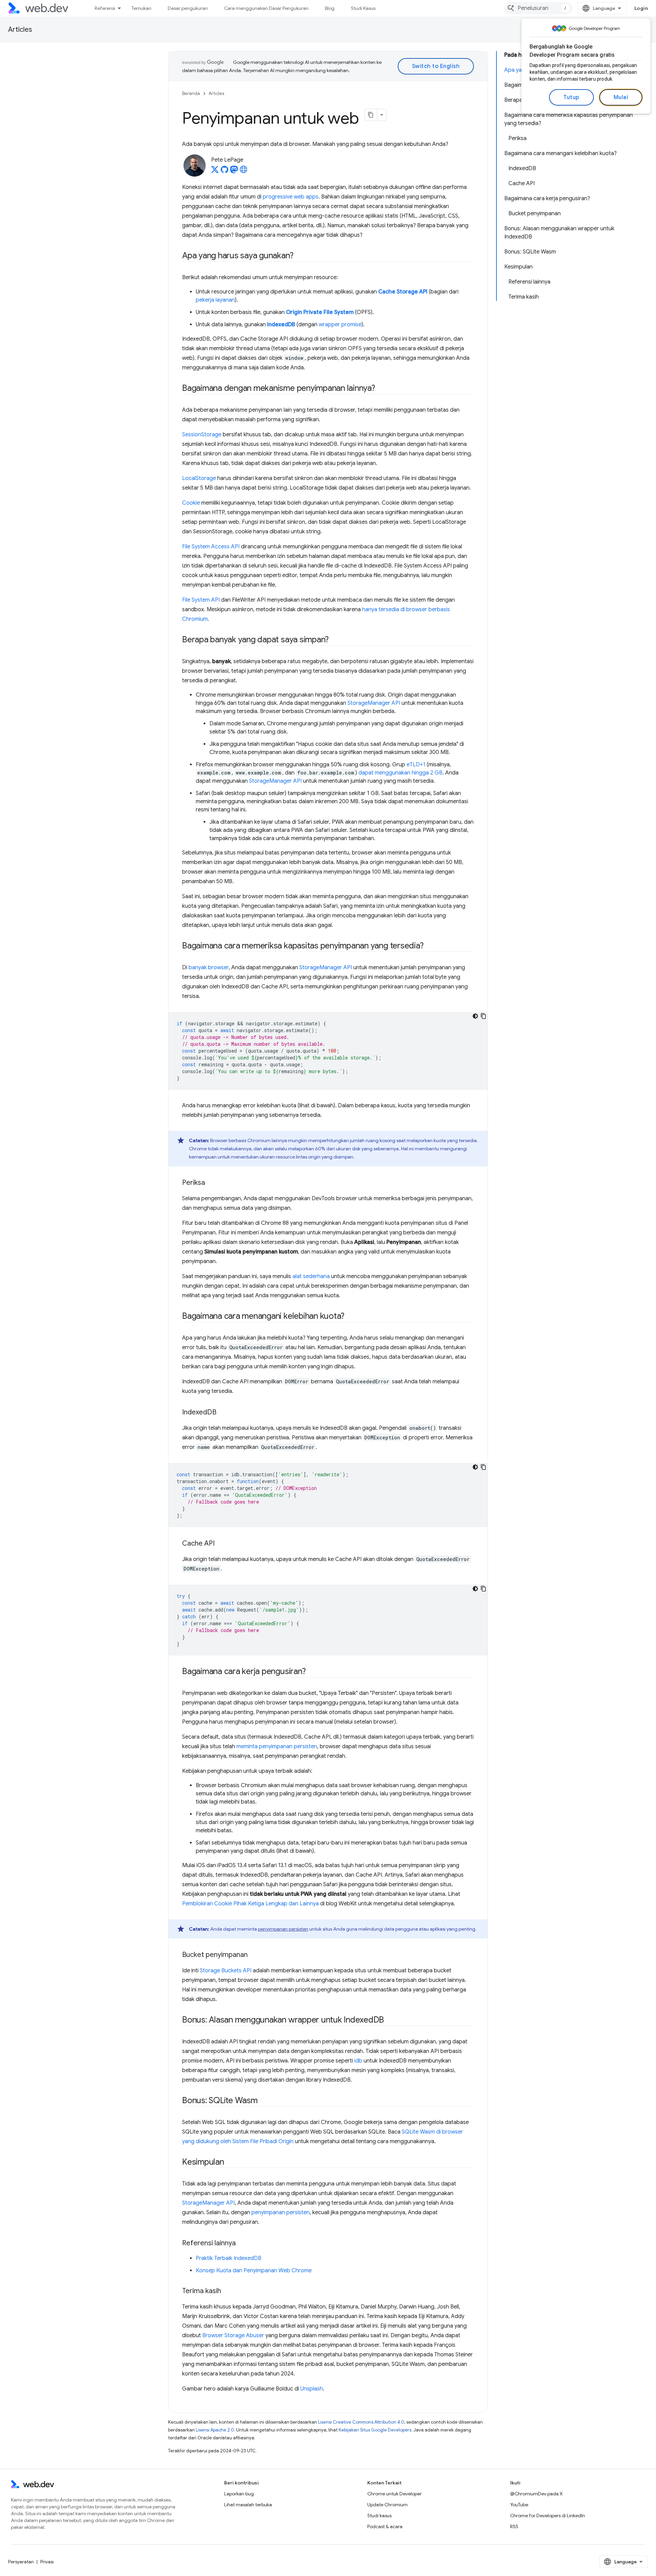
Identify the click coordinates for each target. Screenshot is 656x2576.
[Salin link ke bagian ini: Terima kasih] (227, 2291)
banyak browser (209, 968)
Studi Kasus (363, 8)
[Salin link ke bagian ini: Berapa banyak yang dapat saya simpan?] (335, 640)
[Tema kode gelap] (475, 1016)
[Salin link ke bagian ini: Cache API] (221, 1544)
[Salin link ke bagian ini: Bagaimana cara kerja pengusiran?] (312, 1672)
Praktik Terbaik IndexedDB (229, 2258)
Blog (330, 8)
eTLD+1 (416, 765)
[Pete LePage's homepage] (244, 172)
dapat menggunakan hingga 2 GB (400, 773)
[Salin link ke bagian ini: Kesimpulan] (230, 2163)
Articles (20, 30)
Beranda (191, 93)
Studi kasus (379, 2516)
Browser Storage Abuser (233, 2335)
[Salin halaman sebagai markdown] (371, 115)
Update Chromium (387, 2505)
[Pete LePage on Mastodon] (234, 172)
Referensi (105, 8)
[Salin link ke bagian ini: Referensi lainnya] (242, 2244)
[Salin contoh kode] (483, 1016)
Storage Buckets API (226, 1971)
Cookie (191, 503)
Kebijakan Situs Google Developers (375, 2430)
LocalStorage (199, 478)
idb (358, 2061)
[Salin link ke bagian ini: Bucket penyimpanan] (254, 1955)
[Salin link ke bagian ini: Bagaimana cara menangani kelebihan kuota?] (351, 1317)
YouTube (519, 2505)
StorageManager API (374, 703)
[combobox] (538, 8)
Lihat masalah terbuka (248, 2505)
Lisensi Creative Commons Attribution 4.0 (361, 2422)
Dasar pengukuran (188, 8)
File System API (201, 600)
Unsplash (312, 2389)
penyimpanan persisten (283, 1929)
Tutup (571, 97)
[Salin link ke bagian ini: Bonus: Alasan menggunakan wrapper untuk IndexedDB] (390, 2020)
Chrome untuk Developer (394, 2494)
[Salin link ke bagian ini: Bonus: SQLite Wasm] (264, 2101)
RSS (514, 2526)
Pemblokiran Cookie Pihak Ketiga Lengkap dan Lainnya (250, 1904)
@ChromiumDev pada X (536, 2494)
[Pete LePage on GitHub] (224, 172)
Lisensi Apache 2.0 (215, 2430)
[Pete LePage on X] (215, 172)
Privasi (47, 2562)
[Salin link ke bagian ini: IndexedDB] (222, 1413)
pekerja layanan (215, 300)
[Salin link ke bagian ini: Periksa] (211, 1183)
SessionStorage (202, 435)
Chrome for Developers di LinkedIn (548, 2516)
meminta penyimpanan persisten (277, 1746)
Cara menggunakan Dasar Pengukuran (266, 8)
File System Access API (211, 547)
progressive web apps (291, 197)
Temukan (141, 8)
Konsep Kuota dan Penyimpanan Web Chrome (254, 2271)
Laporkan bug (239, 2494)
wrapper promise (340, 325)
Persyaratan (21, 2562)
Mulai (621, 97)
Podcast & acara (385, 2526)
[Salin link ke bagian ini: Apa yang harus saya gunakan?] (299, 256)
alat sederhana (311, 1276)
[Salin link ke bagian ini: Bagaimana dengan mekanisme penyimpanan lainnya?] (381, 389)
